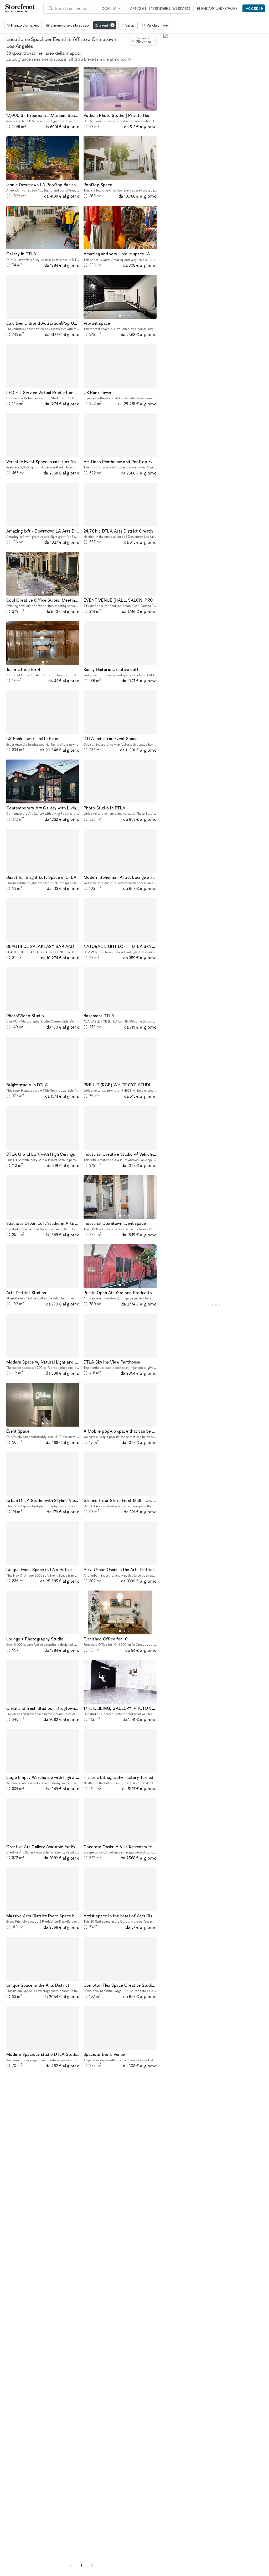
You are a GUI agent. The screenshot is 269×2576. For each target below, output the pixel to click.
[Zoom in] (169, 2554)
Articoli (138, 9)
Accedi (253, 8)
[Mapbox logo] (176, 2571)
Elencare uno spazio (217, 9)
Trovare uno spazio (171, 9)
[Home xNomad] (20, 8)
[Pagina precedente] (71, 2565)
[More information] (130, 59)
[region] (216, 1305)
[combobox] (143, 41)
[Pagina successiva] (92, 2565)
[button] (43, 108)
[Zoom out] (169, 2562)
